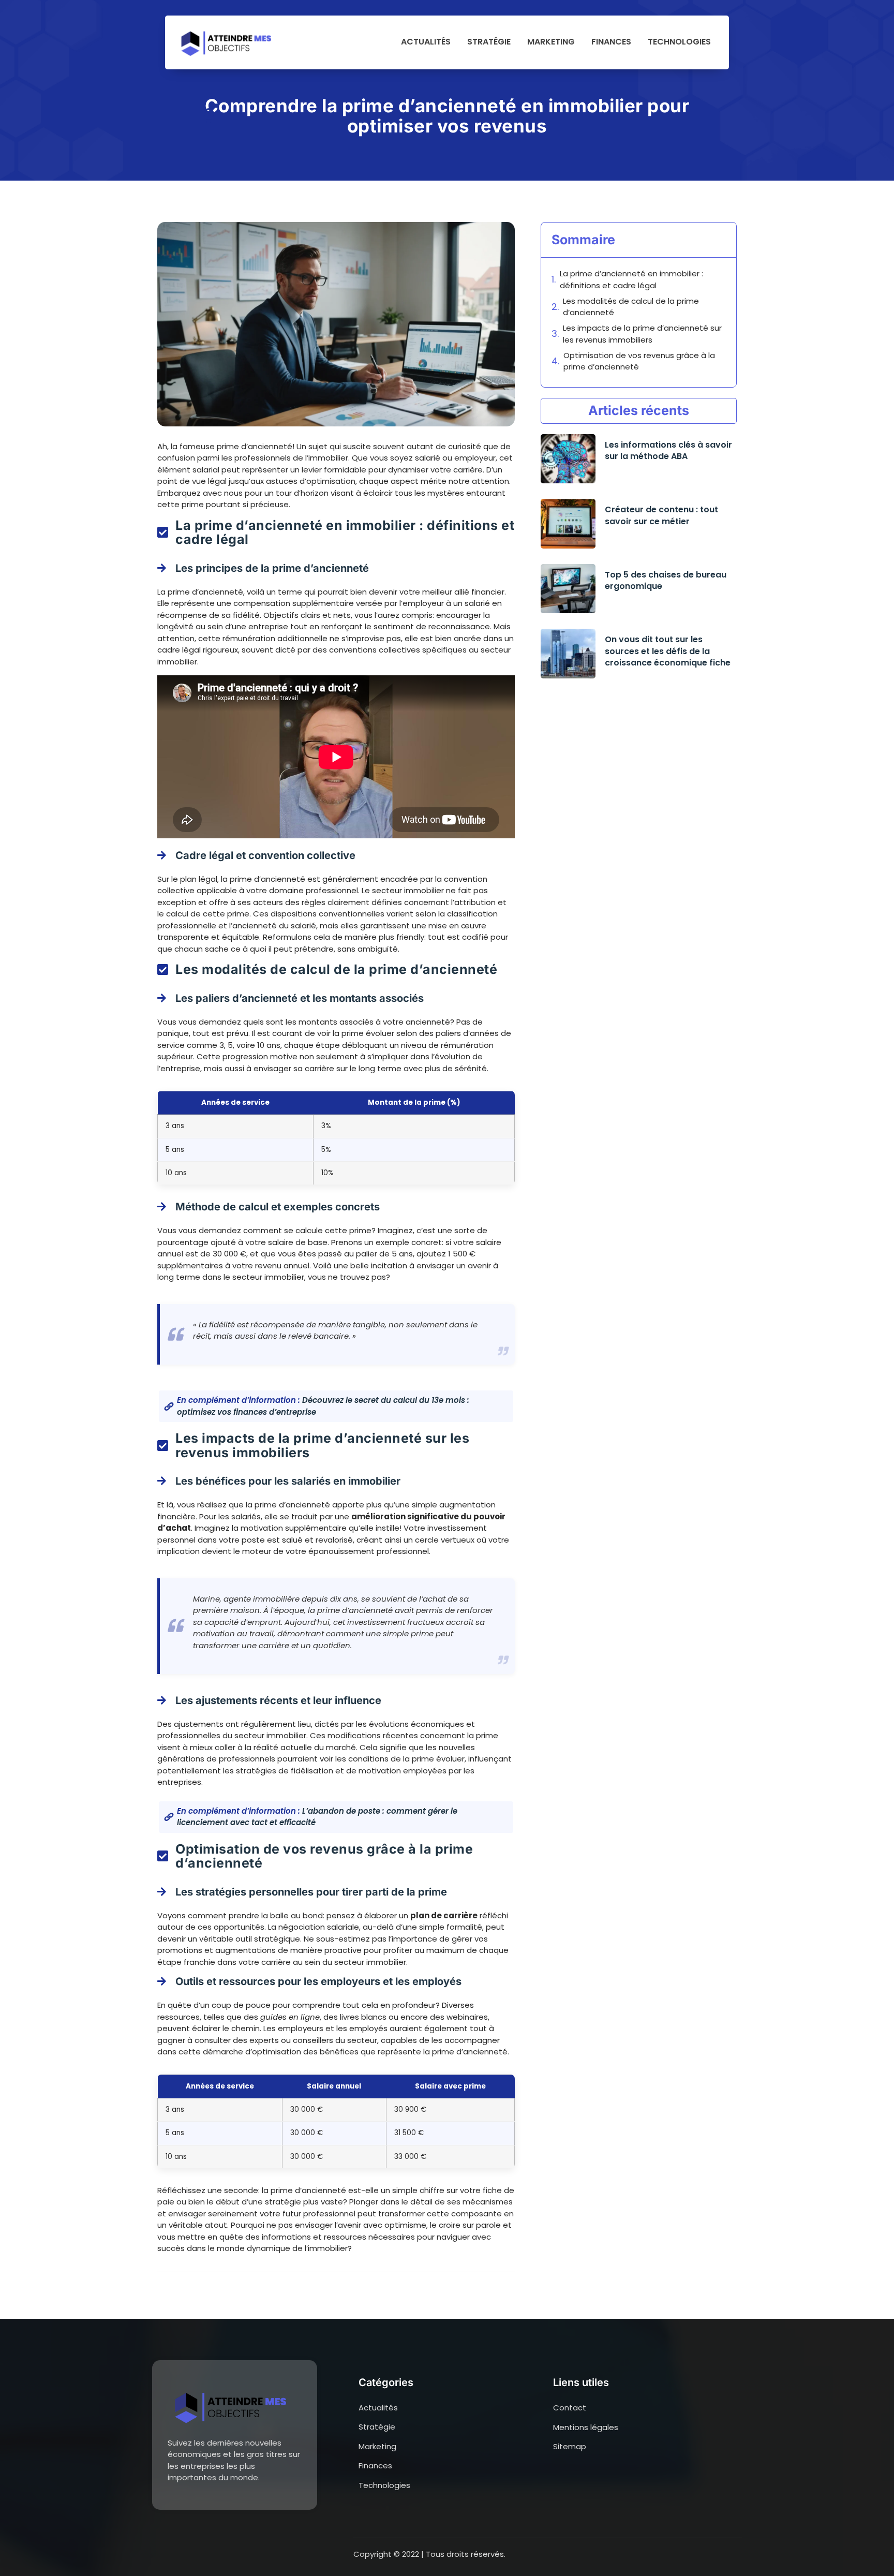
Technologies (679, 42)
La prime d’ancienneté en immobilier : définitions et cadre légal (631, 279)
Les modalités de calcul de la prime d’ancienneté (631, 307)
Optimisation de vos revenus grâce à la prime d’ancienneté (639, 361)
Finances (611, 42)
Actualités (426, 42)
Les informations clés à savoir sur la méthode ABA (668, 451)
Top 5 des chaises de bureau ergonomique (666, 581)
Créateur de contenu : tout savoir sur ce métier (661, 515)
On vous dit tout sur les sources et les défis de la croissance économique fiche (668, 651)
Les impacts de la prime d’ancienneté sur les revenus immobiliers (642, 334)
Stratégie (489, 42)
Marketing (551, 42)
